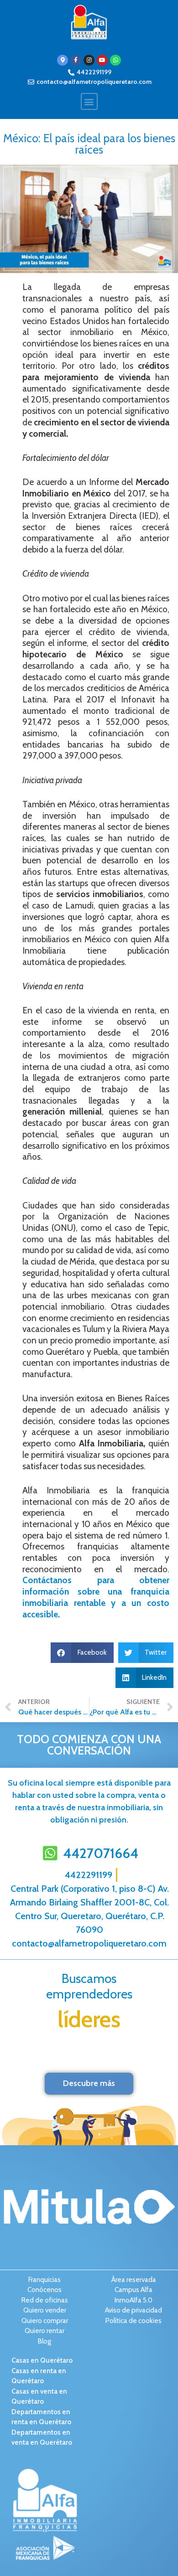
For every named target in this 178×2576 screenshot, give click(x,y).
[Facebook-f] (76, 60)
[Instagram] (89, 60)
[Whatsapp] (115, 60)
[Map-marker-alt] (63, 60)
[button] (89, 101)
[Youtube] (102, 60)
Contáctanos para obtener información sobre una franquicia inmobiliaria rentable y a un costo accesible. (96, 1597)
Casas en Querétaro (42, 2360)
